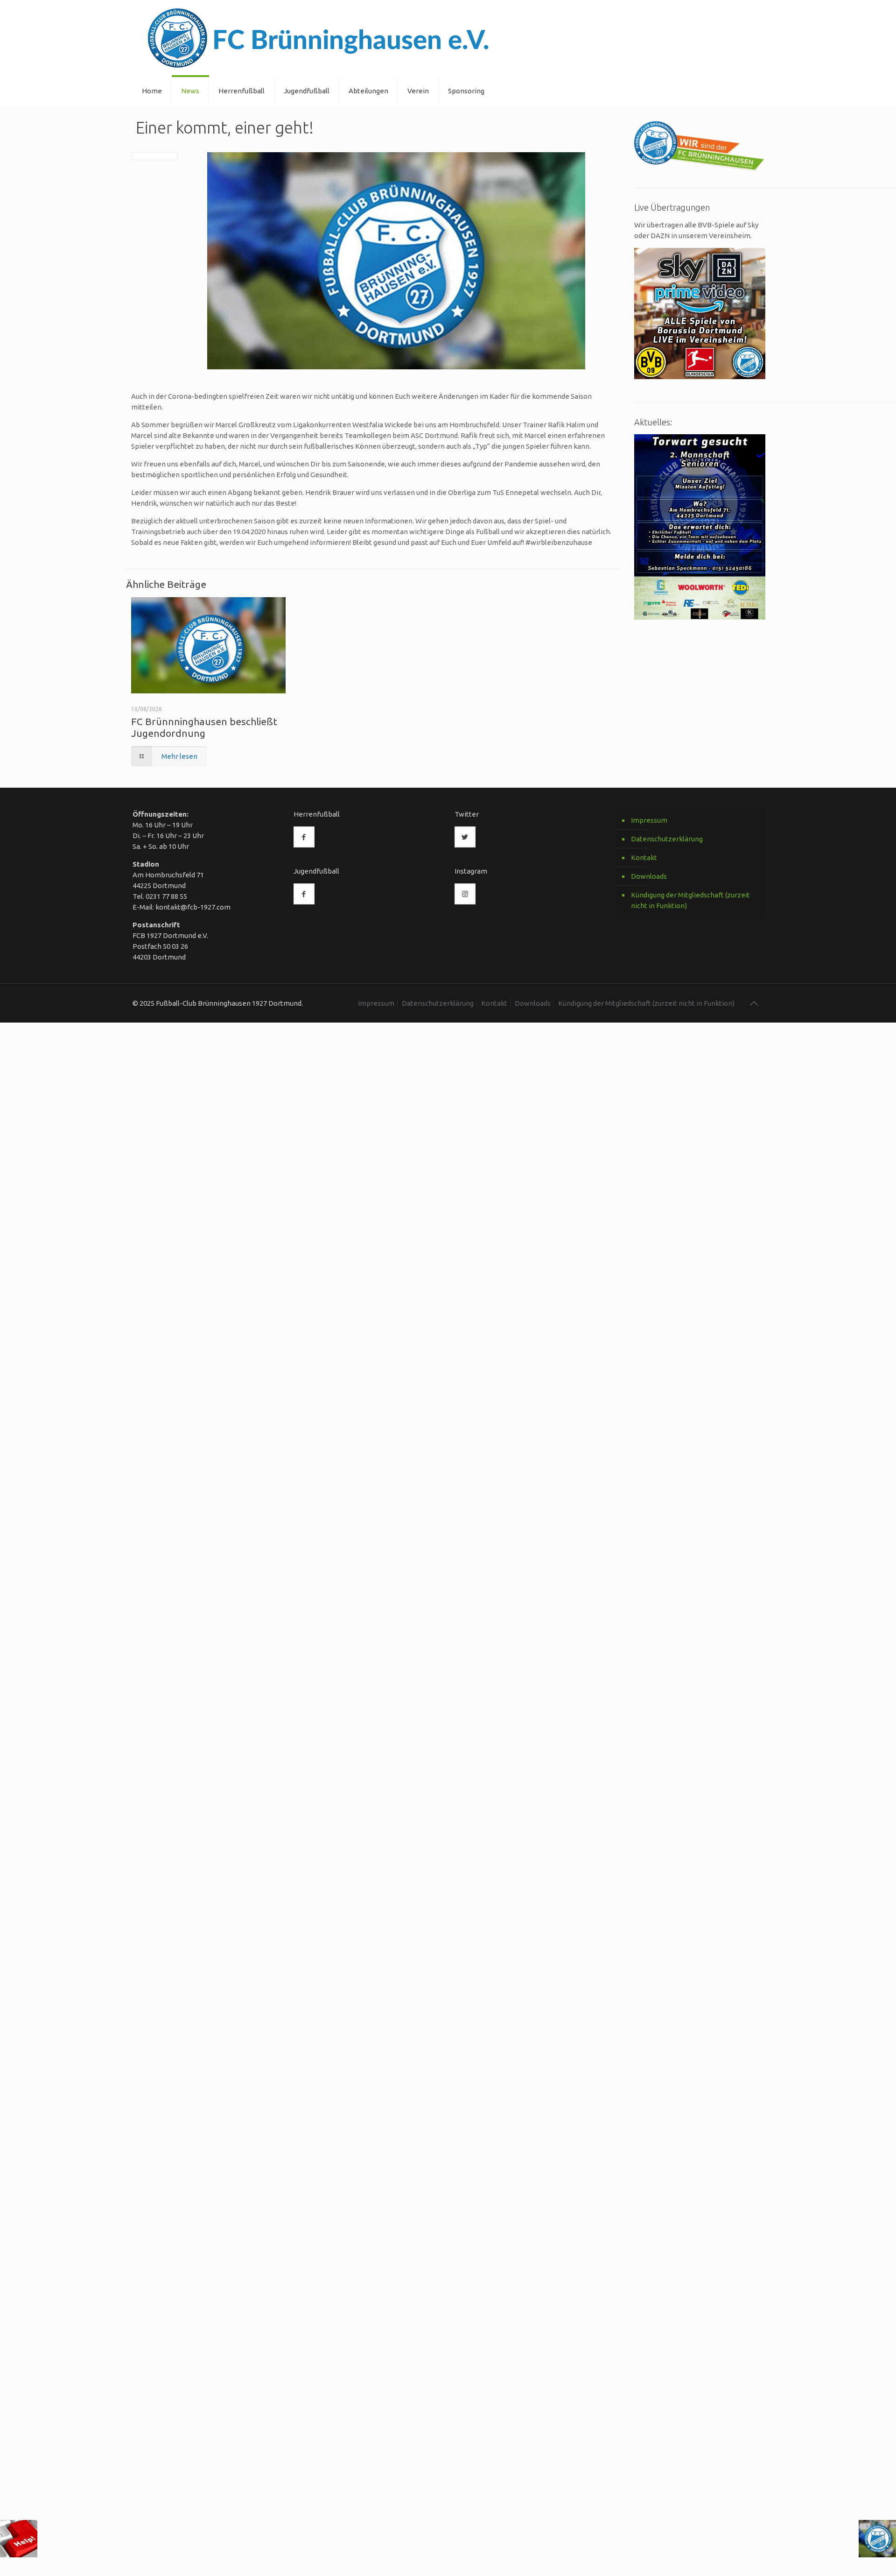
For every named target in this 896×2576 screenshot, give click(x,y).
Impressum (649, 820)
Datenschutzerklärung (667, 839)
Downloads (649, 876)
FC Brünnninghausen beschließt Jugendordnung (204, 727)
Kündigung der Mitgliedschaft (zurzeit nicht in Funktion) (690, 900)
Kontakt (644, 857)
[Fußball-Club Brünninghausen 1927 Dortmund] (318, 39)
